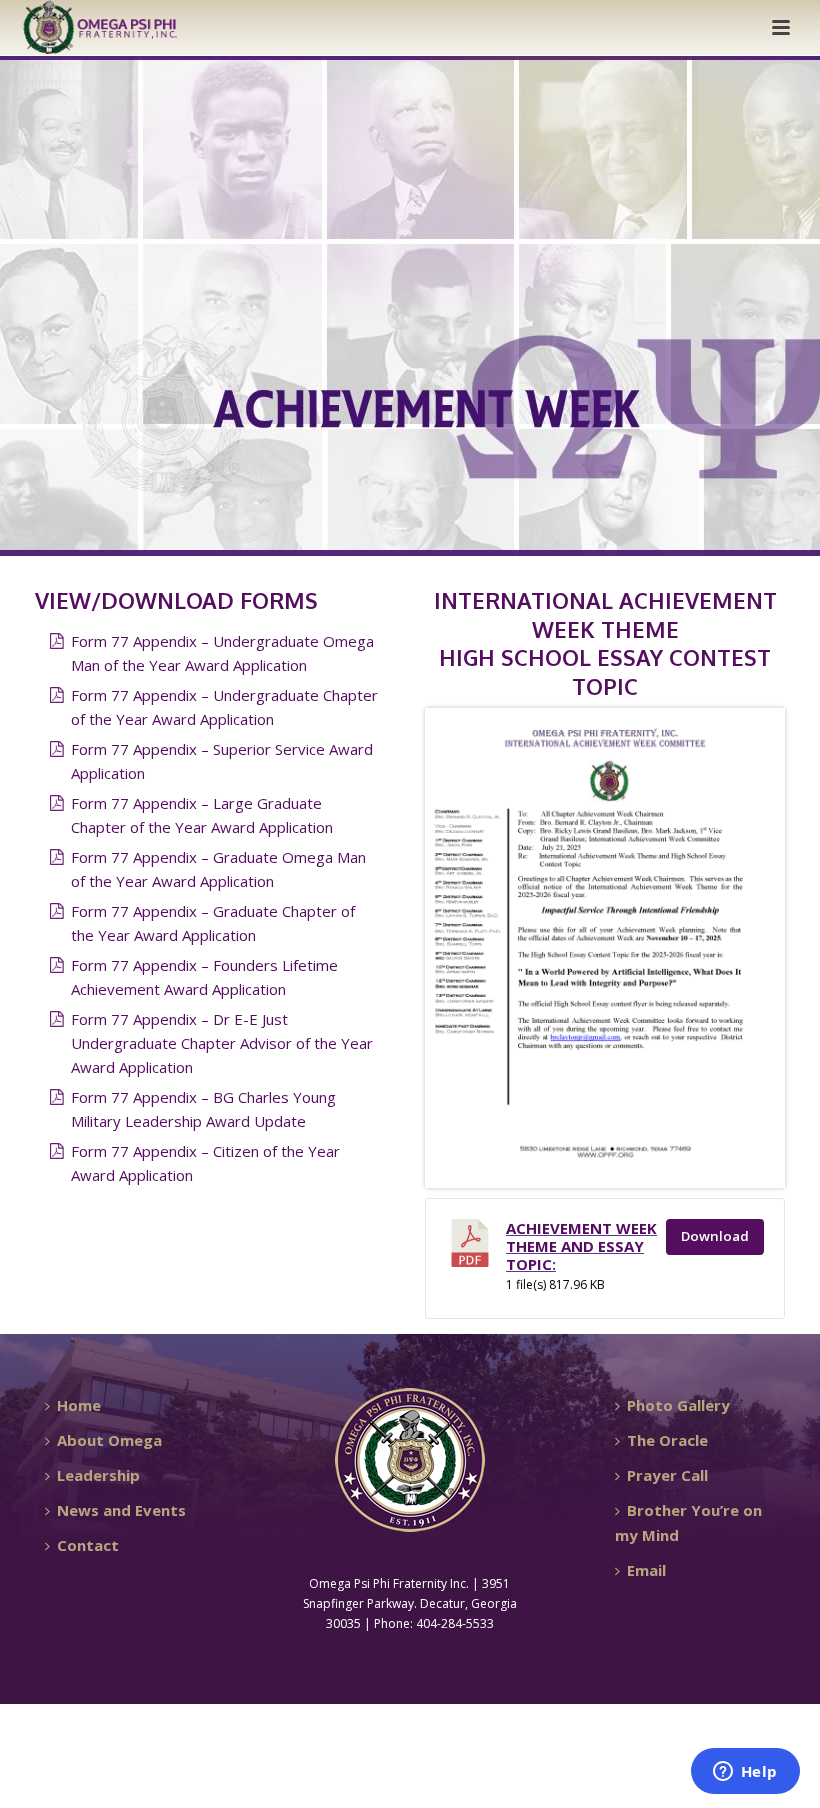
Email (646, 1570)
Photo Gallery (678, 1405)
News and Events (121, 1510)
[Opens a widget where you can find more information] (745, 1773)
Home (79, 1405)
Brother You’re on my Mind (688, 1522)
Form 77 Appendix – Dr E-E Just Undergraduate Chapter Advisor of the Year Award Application (222, 1043)
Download (715, 1236)
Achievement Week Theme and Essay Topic (581, 1246)
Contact (88, 1545)
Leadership (98, 1475)
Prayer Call (667, 1475)
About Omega (109, 1440)
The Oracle (667, 1440)
